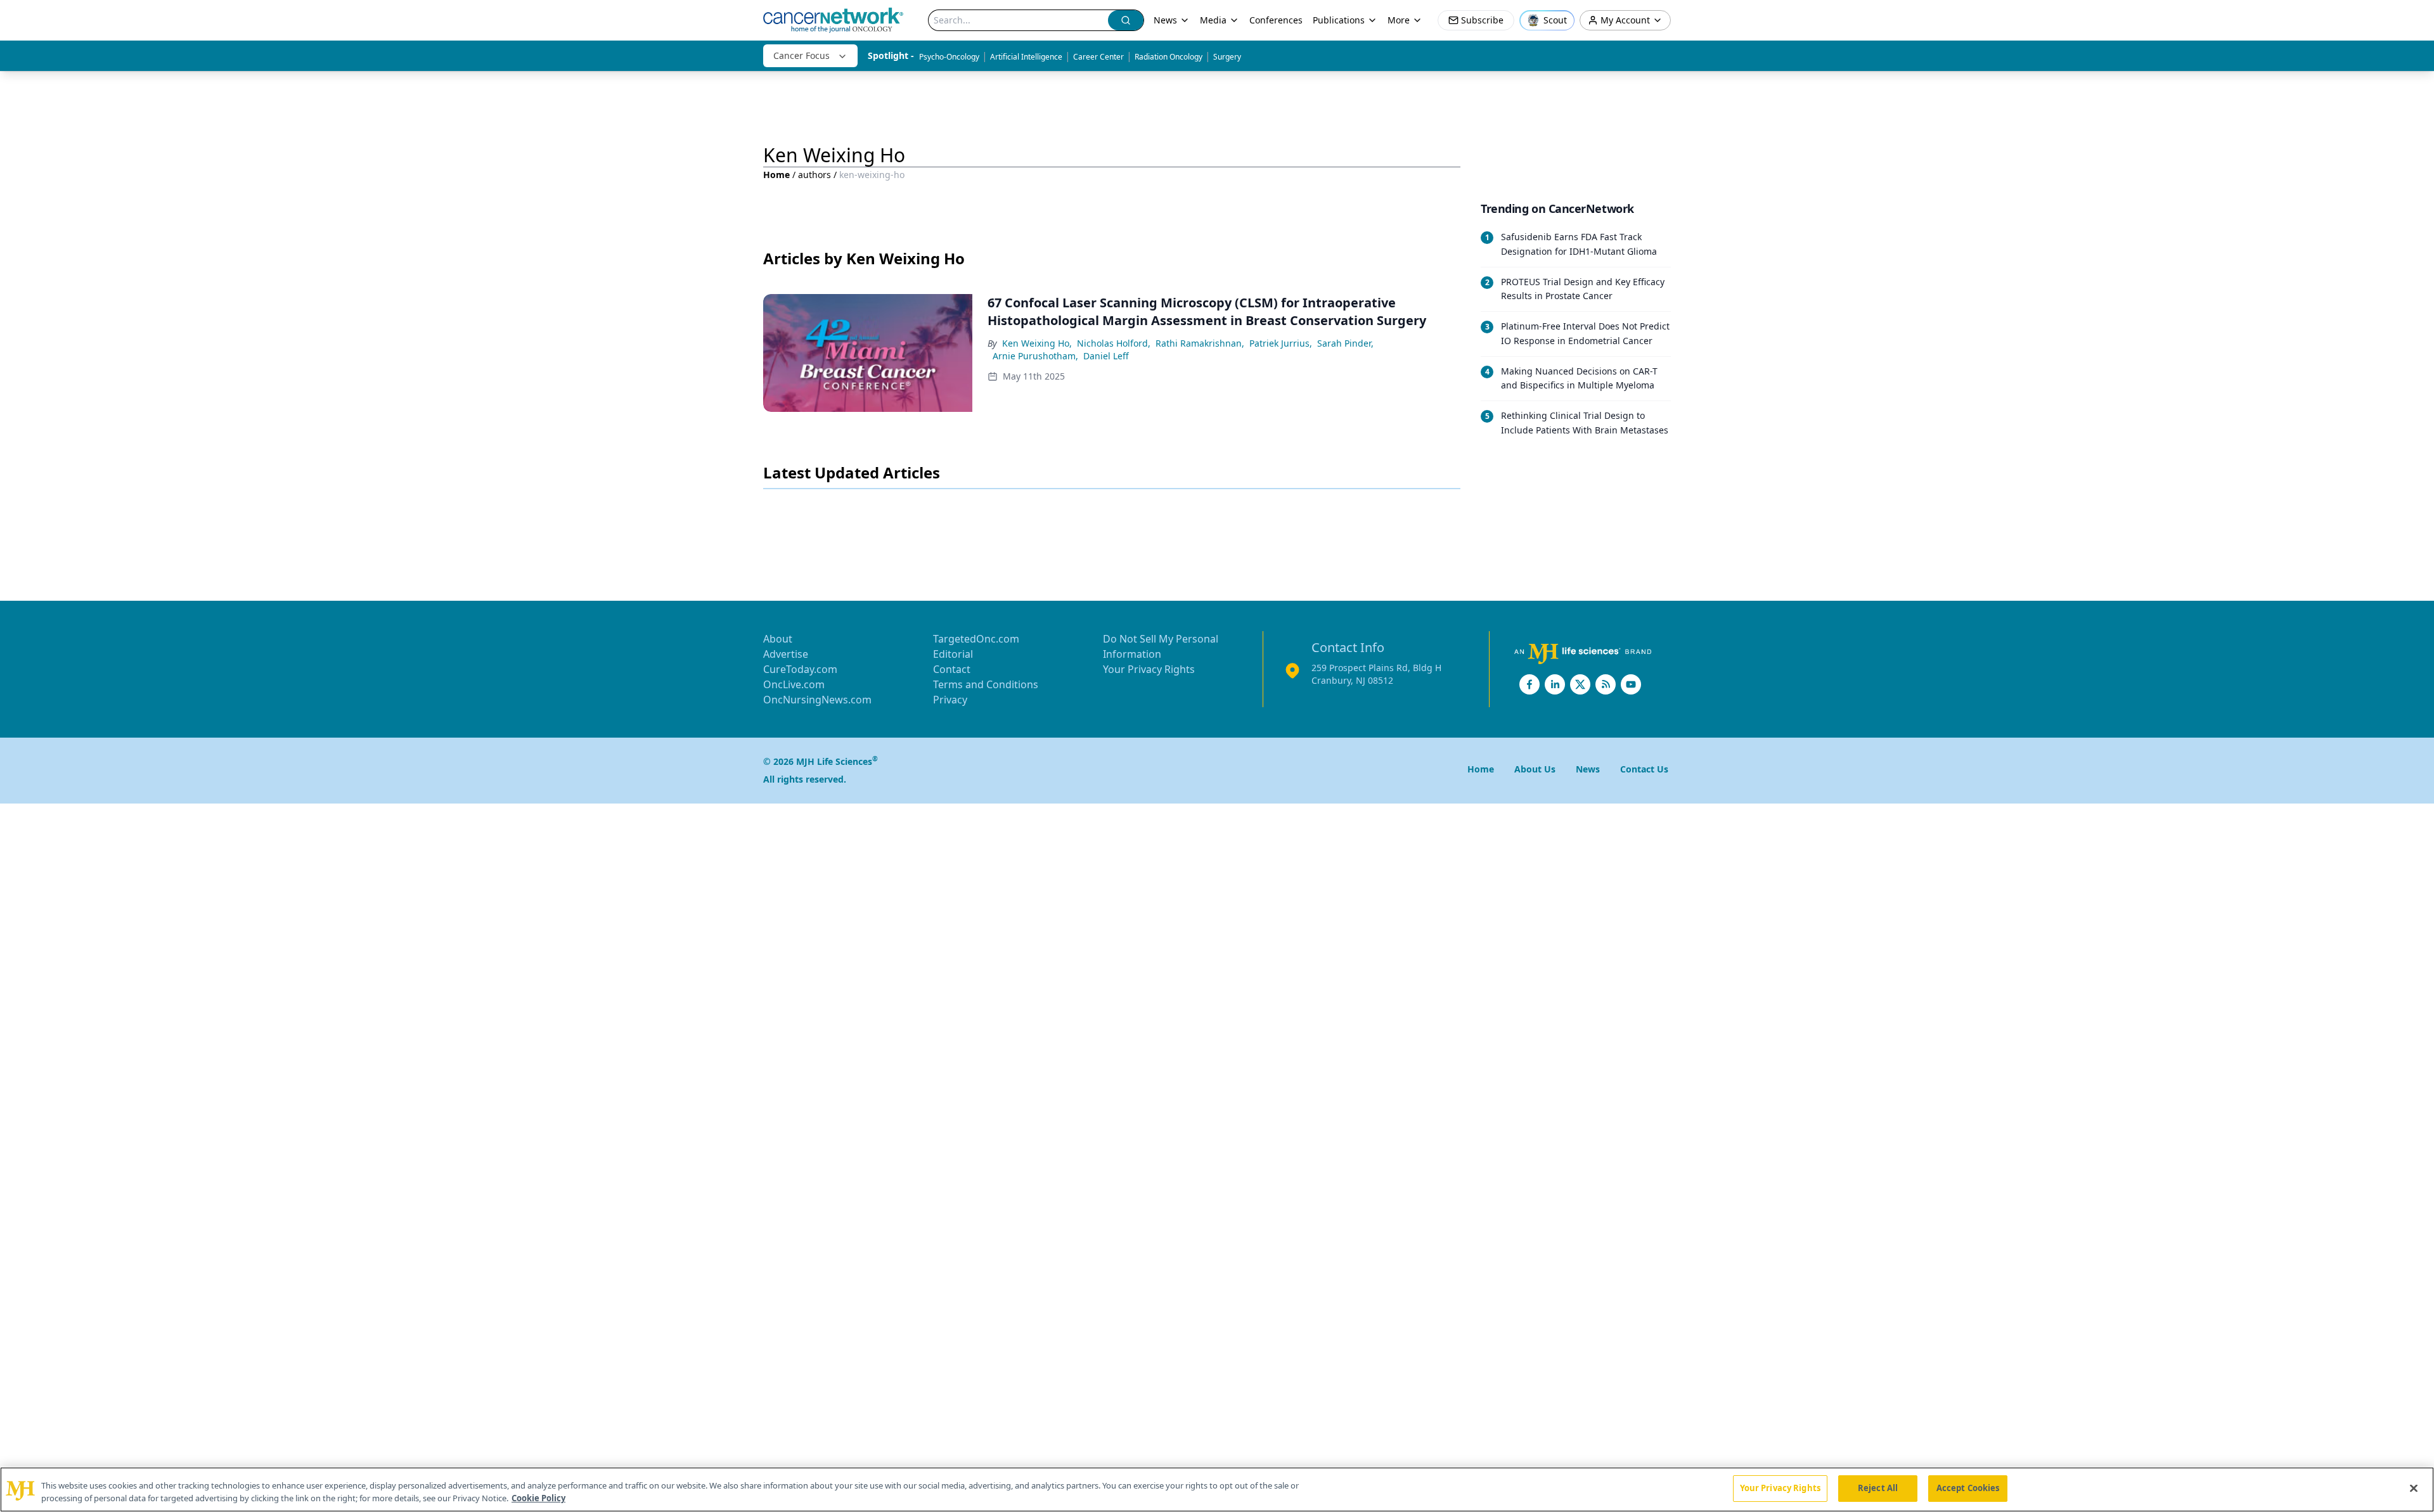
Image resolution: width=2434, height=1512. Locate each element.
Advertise (786, 654)
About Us (1535, 769)
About (778, 639)
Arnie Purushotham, (1035, 356)
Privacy (950, 700)
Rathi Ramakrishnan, (1200, 343)
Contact (952, 669)
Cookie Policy (538, 1498)
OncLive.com (794, 684)
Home (776, 175)
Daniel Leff (1106, 356)
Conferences (1276, 20)
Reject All (1878, 1488)
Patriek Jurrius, (1281, 343)
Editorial (953, 654)
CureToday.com (800, 669)
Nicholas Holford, (1114, 343)
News (1165, 20)
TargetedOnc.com (976, 639)
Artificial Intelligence (1026, 57)
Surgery (1227, 57)
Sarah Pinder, (1345, 343)
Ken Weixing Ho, (1037, 343)
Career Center (1098, 57)
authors (815, 175)
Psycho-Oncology (949, 57)
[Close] (2414, 1488)
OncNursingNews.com (817, 700)
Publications (1339, 20)
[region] (1217, 1490)
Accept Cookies (1968, 1488)
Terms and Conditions (986, 684)
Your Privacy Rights (1149, 669)
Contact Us (1644, 769)
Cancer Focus (802, 55)
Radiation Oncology (1169, 57)
